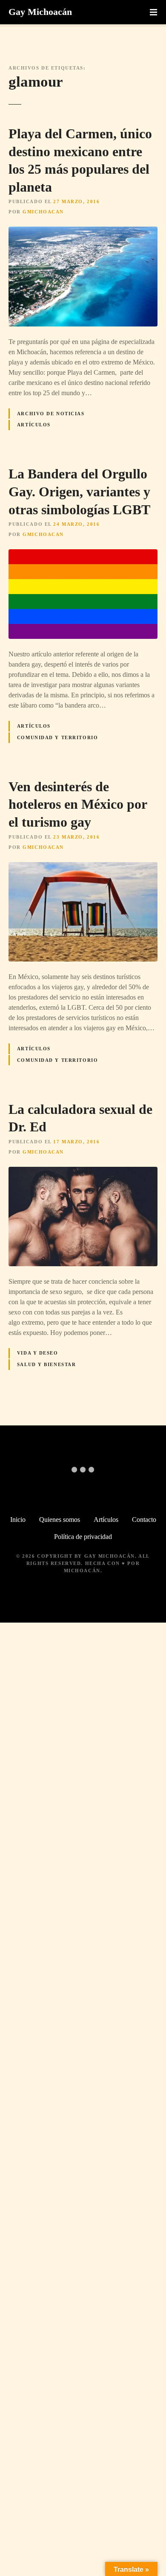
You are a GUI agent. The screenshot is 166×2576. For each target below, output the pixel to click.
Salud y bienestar (47, 1364)
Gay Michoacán (40, 12)
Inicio (18, 1520)
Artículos (34, 425)
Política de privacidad (83, 1537)
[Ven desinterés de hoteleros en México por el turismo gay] (83, 867)
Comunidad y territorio (58, 737)
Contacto (144, 1520)
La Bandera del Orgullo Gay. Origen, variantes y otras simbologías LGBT (79, 491)
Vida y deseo (38, 1353)
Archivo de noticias (51, 414)
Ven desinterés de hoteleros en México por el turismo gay (78, 804)
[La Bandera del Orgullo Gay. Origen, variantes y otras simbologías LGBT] (83, 554)
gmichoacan (43, 212)
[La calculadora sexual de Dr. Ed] (83, 1172)
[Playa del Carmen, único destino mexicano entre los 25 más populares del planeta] (83, 232)
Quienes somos (60, 1520)
